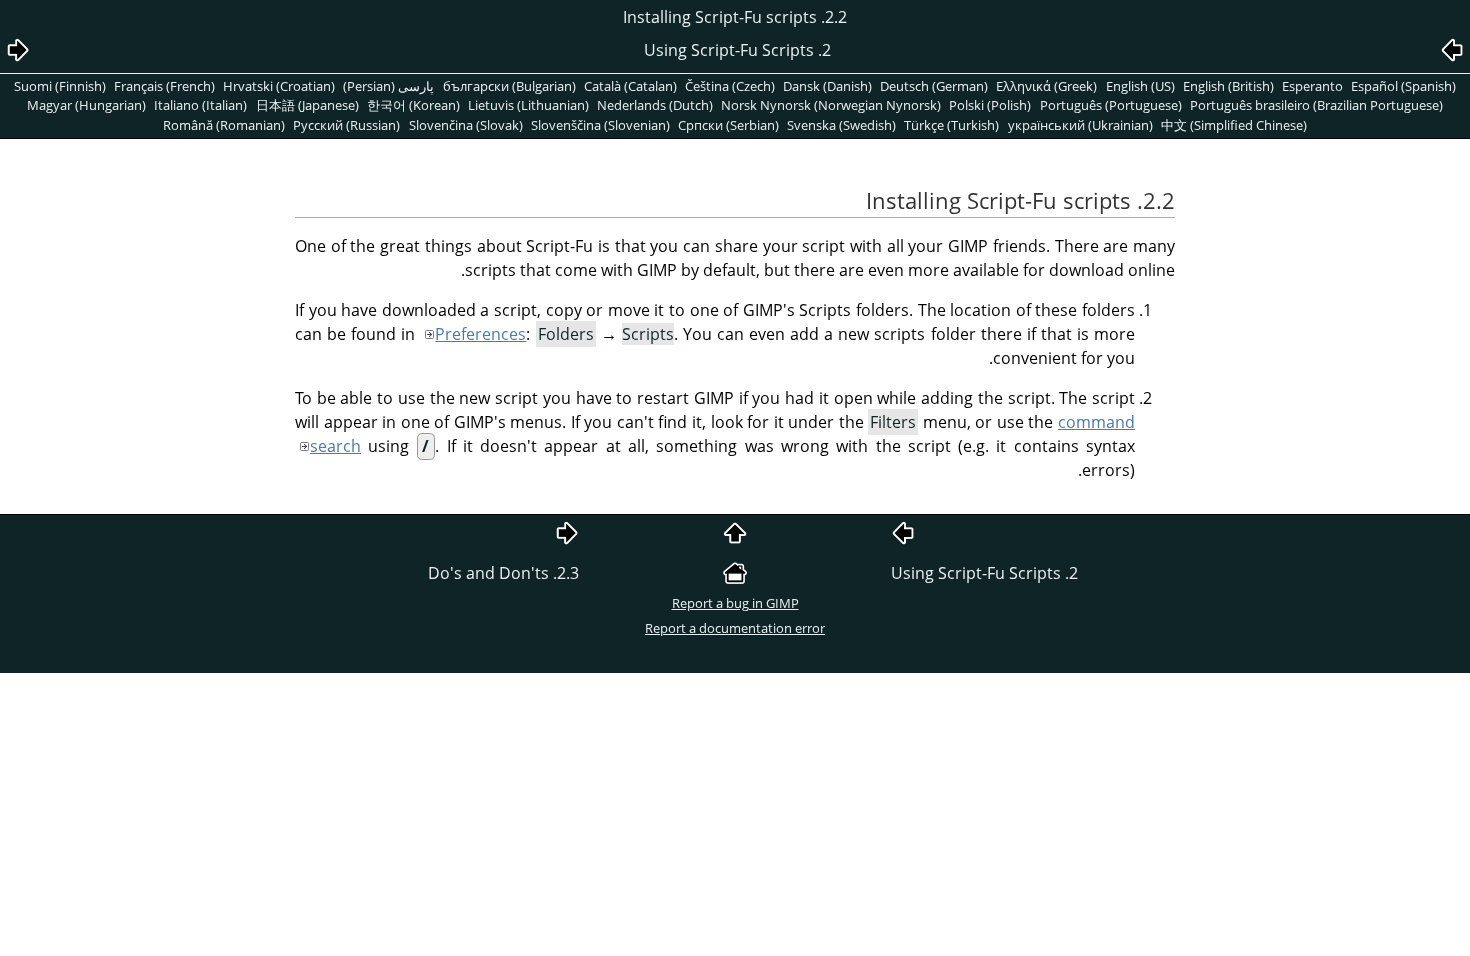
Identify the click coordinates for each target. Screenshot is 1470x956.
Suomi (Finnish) (60, 86)
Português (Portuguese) (1111, 105)
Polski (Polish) (990, 105)
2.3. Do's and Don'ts (503, 573)
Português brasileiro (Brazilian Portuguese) (1316, 105)
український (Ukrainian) (1080, 125)
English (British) (1228, 86)
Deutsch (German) (934, 86)
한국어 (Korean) (413, 105)
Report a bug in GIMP (735, 603)
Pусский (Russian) (346, 125)
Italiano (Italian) (200, 105)
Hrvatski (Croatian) (279, 86)
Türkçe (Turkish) (951, 125)
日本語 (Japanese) (307, 105)
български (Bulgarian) (509, 86)
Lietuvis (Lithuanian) (528, 105)
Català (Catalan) (630, 86)
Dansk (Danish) (827, 86)
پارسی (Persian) (388, 86)
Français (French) (164, 86)
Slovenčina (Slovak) (466, 125)
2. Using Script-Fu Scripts (984, 573)
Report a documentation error (735, 628)
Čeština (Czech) (730, 86)
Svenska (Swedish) (841, 125)
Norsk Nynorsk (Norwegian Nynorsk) (831, 105)
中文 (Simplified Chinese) (1234, 125)
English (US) (1140, 86)
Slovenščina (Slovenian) (600, 125)
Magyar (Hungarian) (86, 105)
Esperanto (1312, 86)
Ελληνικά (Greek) (1046, 86)
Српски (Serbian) (728, 125)
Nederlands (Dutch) (655, 105)
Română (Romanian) (224, 125)
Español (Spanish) (1403, 86)
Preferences (480, 334)
